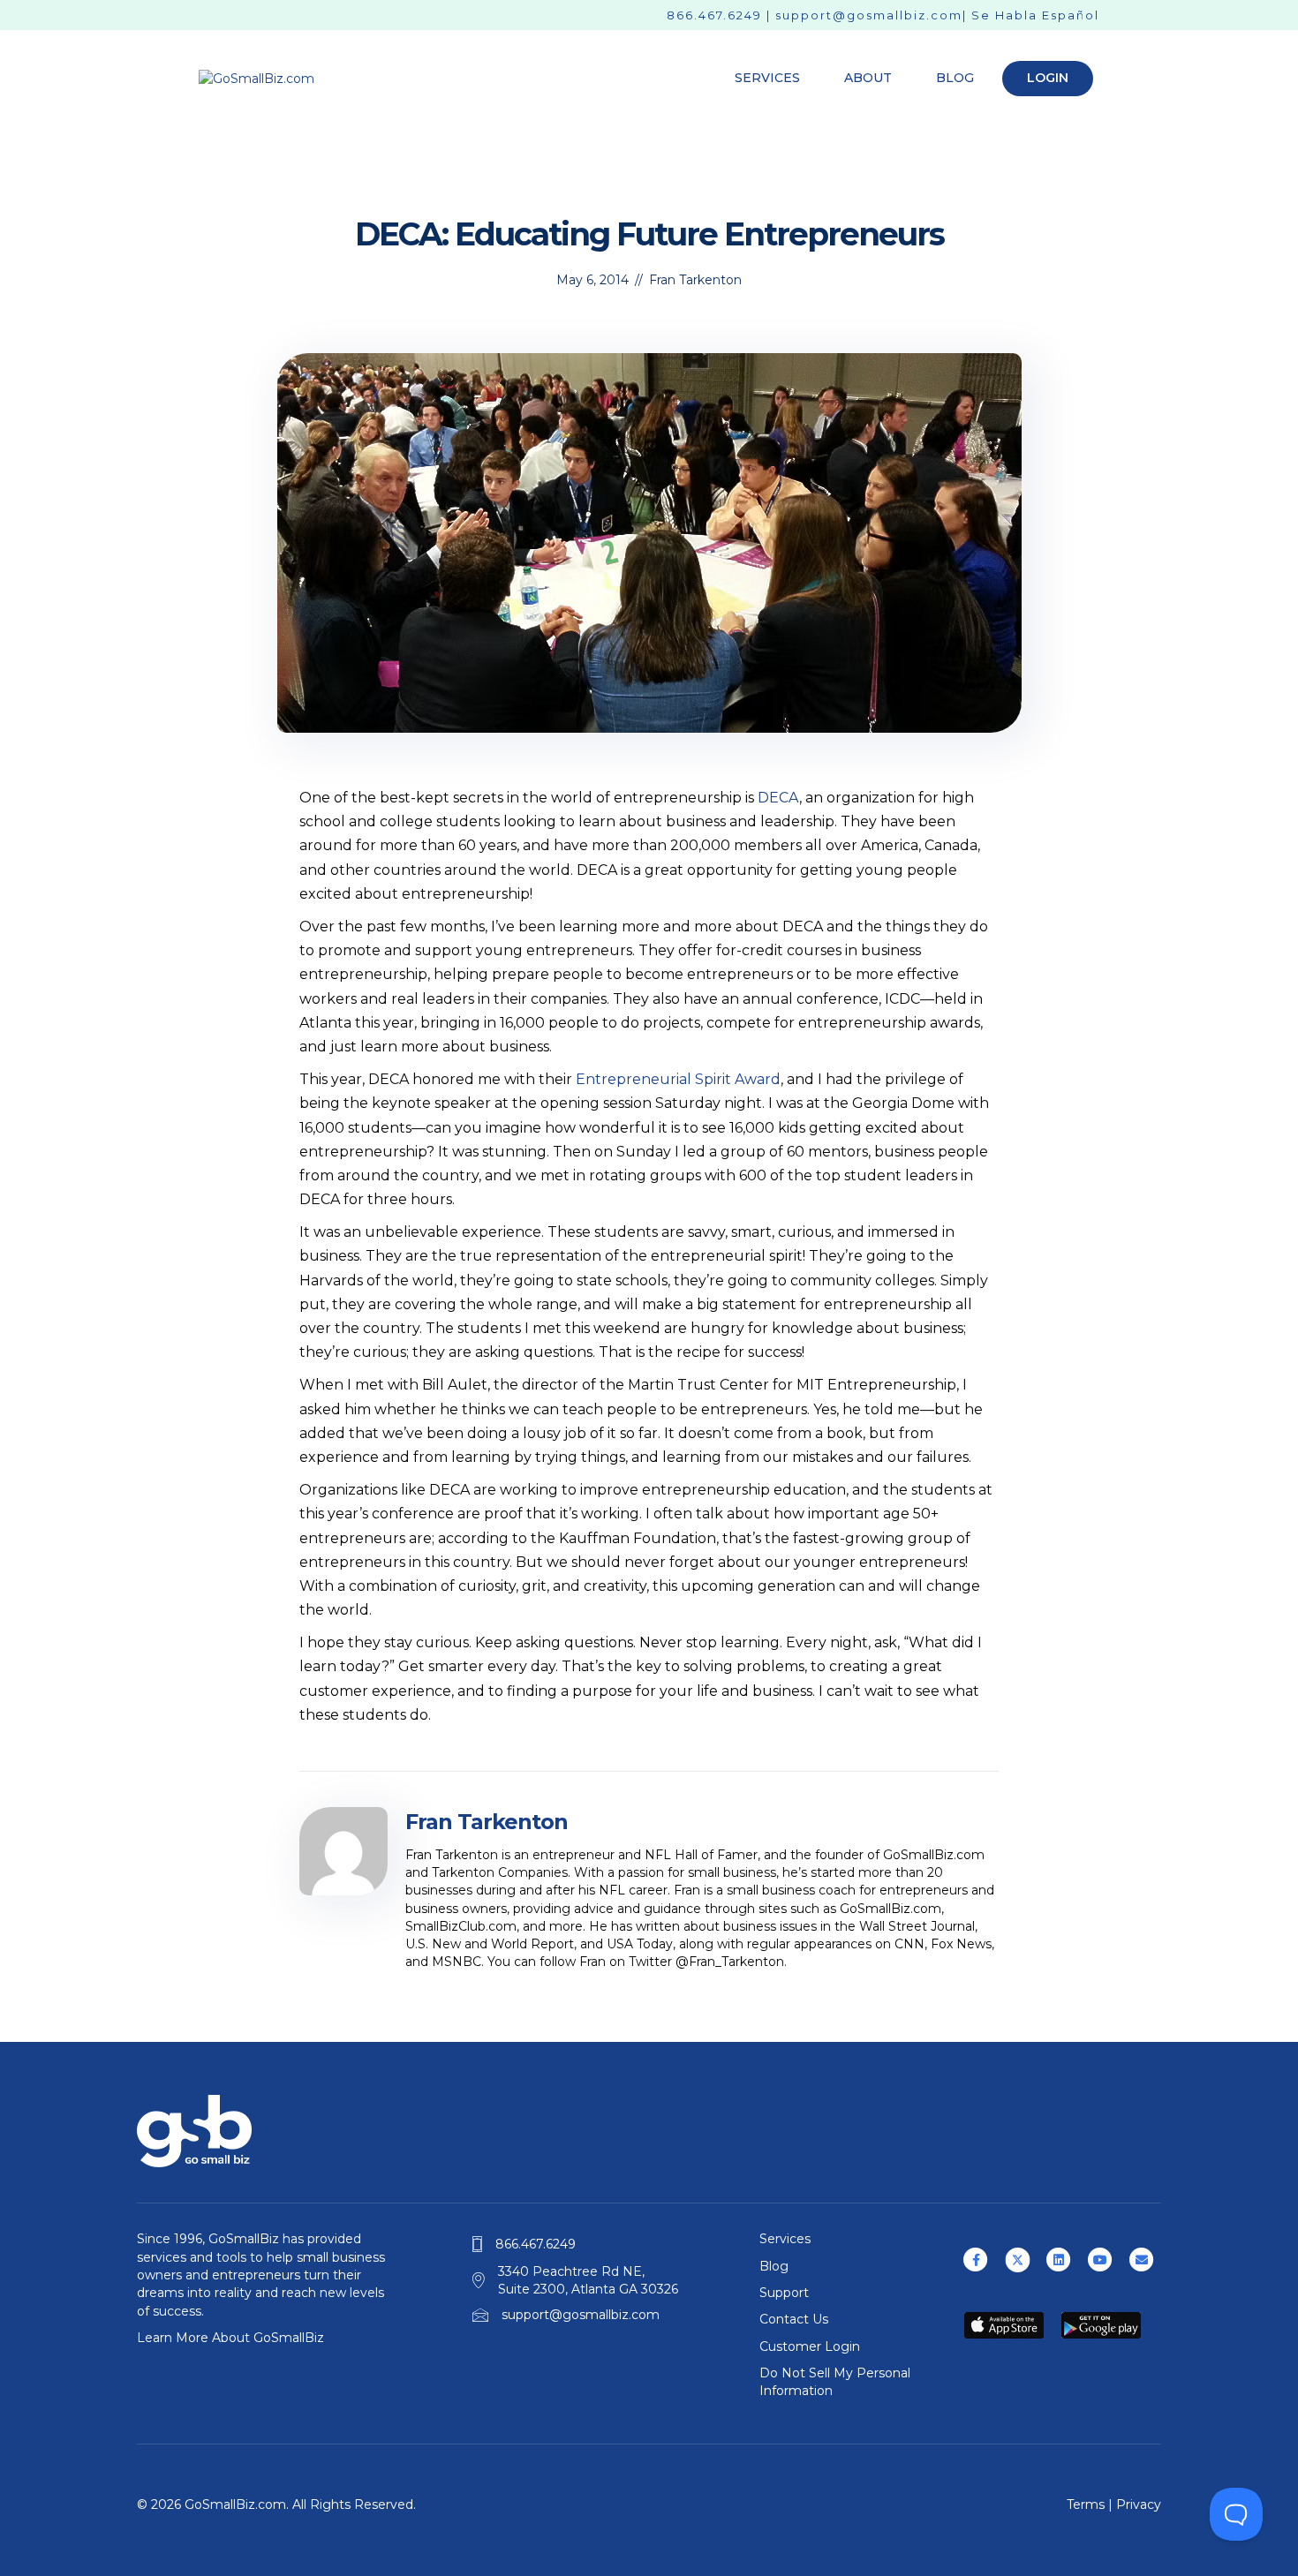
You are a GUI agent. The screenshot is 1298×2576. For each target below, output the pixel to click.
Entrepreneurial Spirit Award (678, 1079)
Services (767, 78)
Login (1048, 78)
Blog (955, 78)
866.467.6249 (714, 15)
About (868, 78)
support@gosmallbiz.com (869, 15)
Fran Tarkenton (695, 280)
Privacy (1139, 2504)
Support (784, 2293)
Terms (1086, 2504)
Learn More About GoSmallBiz (230, 2338)
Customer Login (810, 2346)
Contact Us (794, 2319)
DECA (778, 798)
